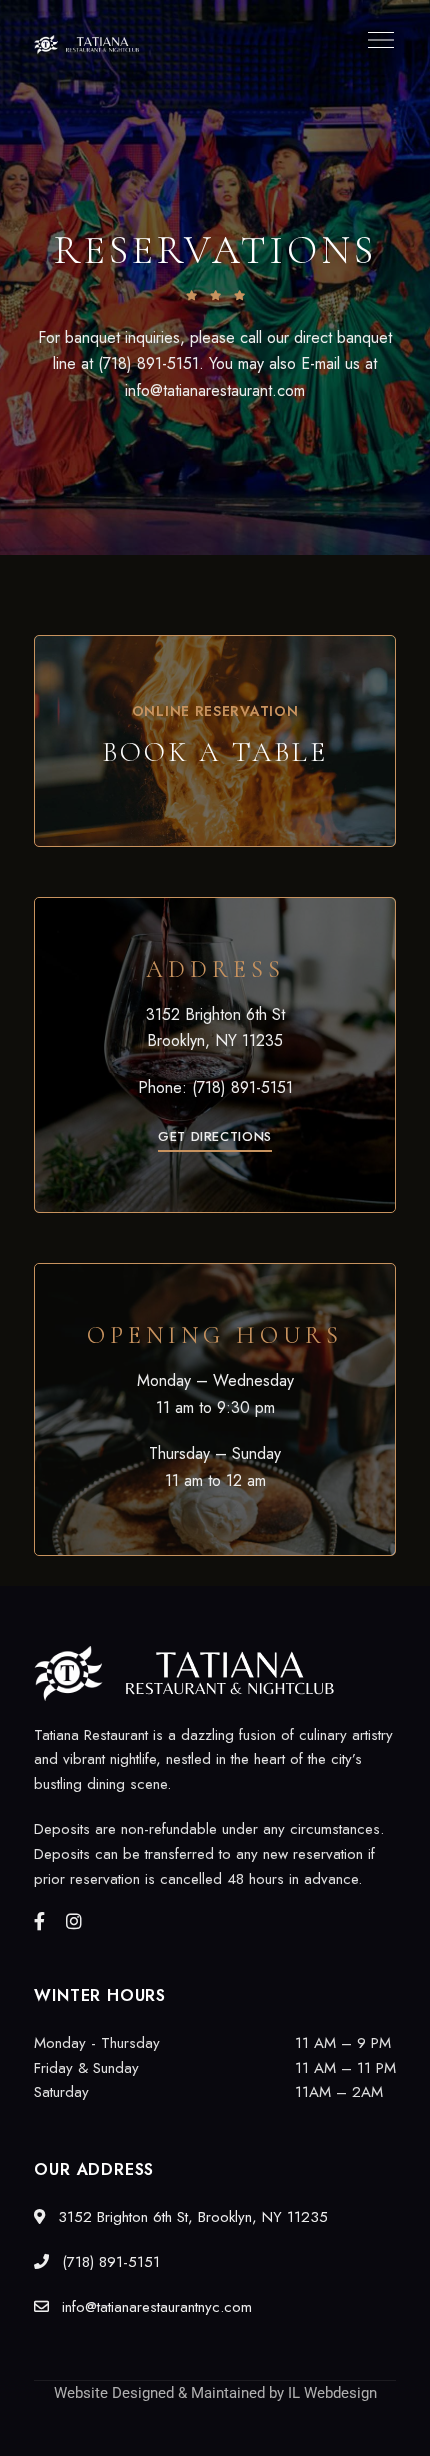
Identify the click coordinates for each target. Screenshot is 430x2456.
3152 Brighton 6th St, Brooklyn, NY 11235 (190, 2217)
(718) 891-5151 (242, 1087)
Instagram (74, 1921)
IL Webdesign (332, 2393)
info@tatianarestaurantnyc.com (154, 2307)
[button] (215, 1136)
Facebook (39, 1921)
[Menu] (376, 40)
